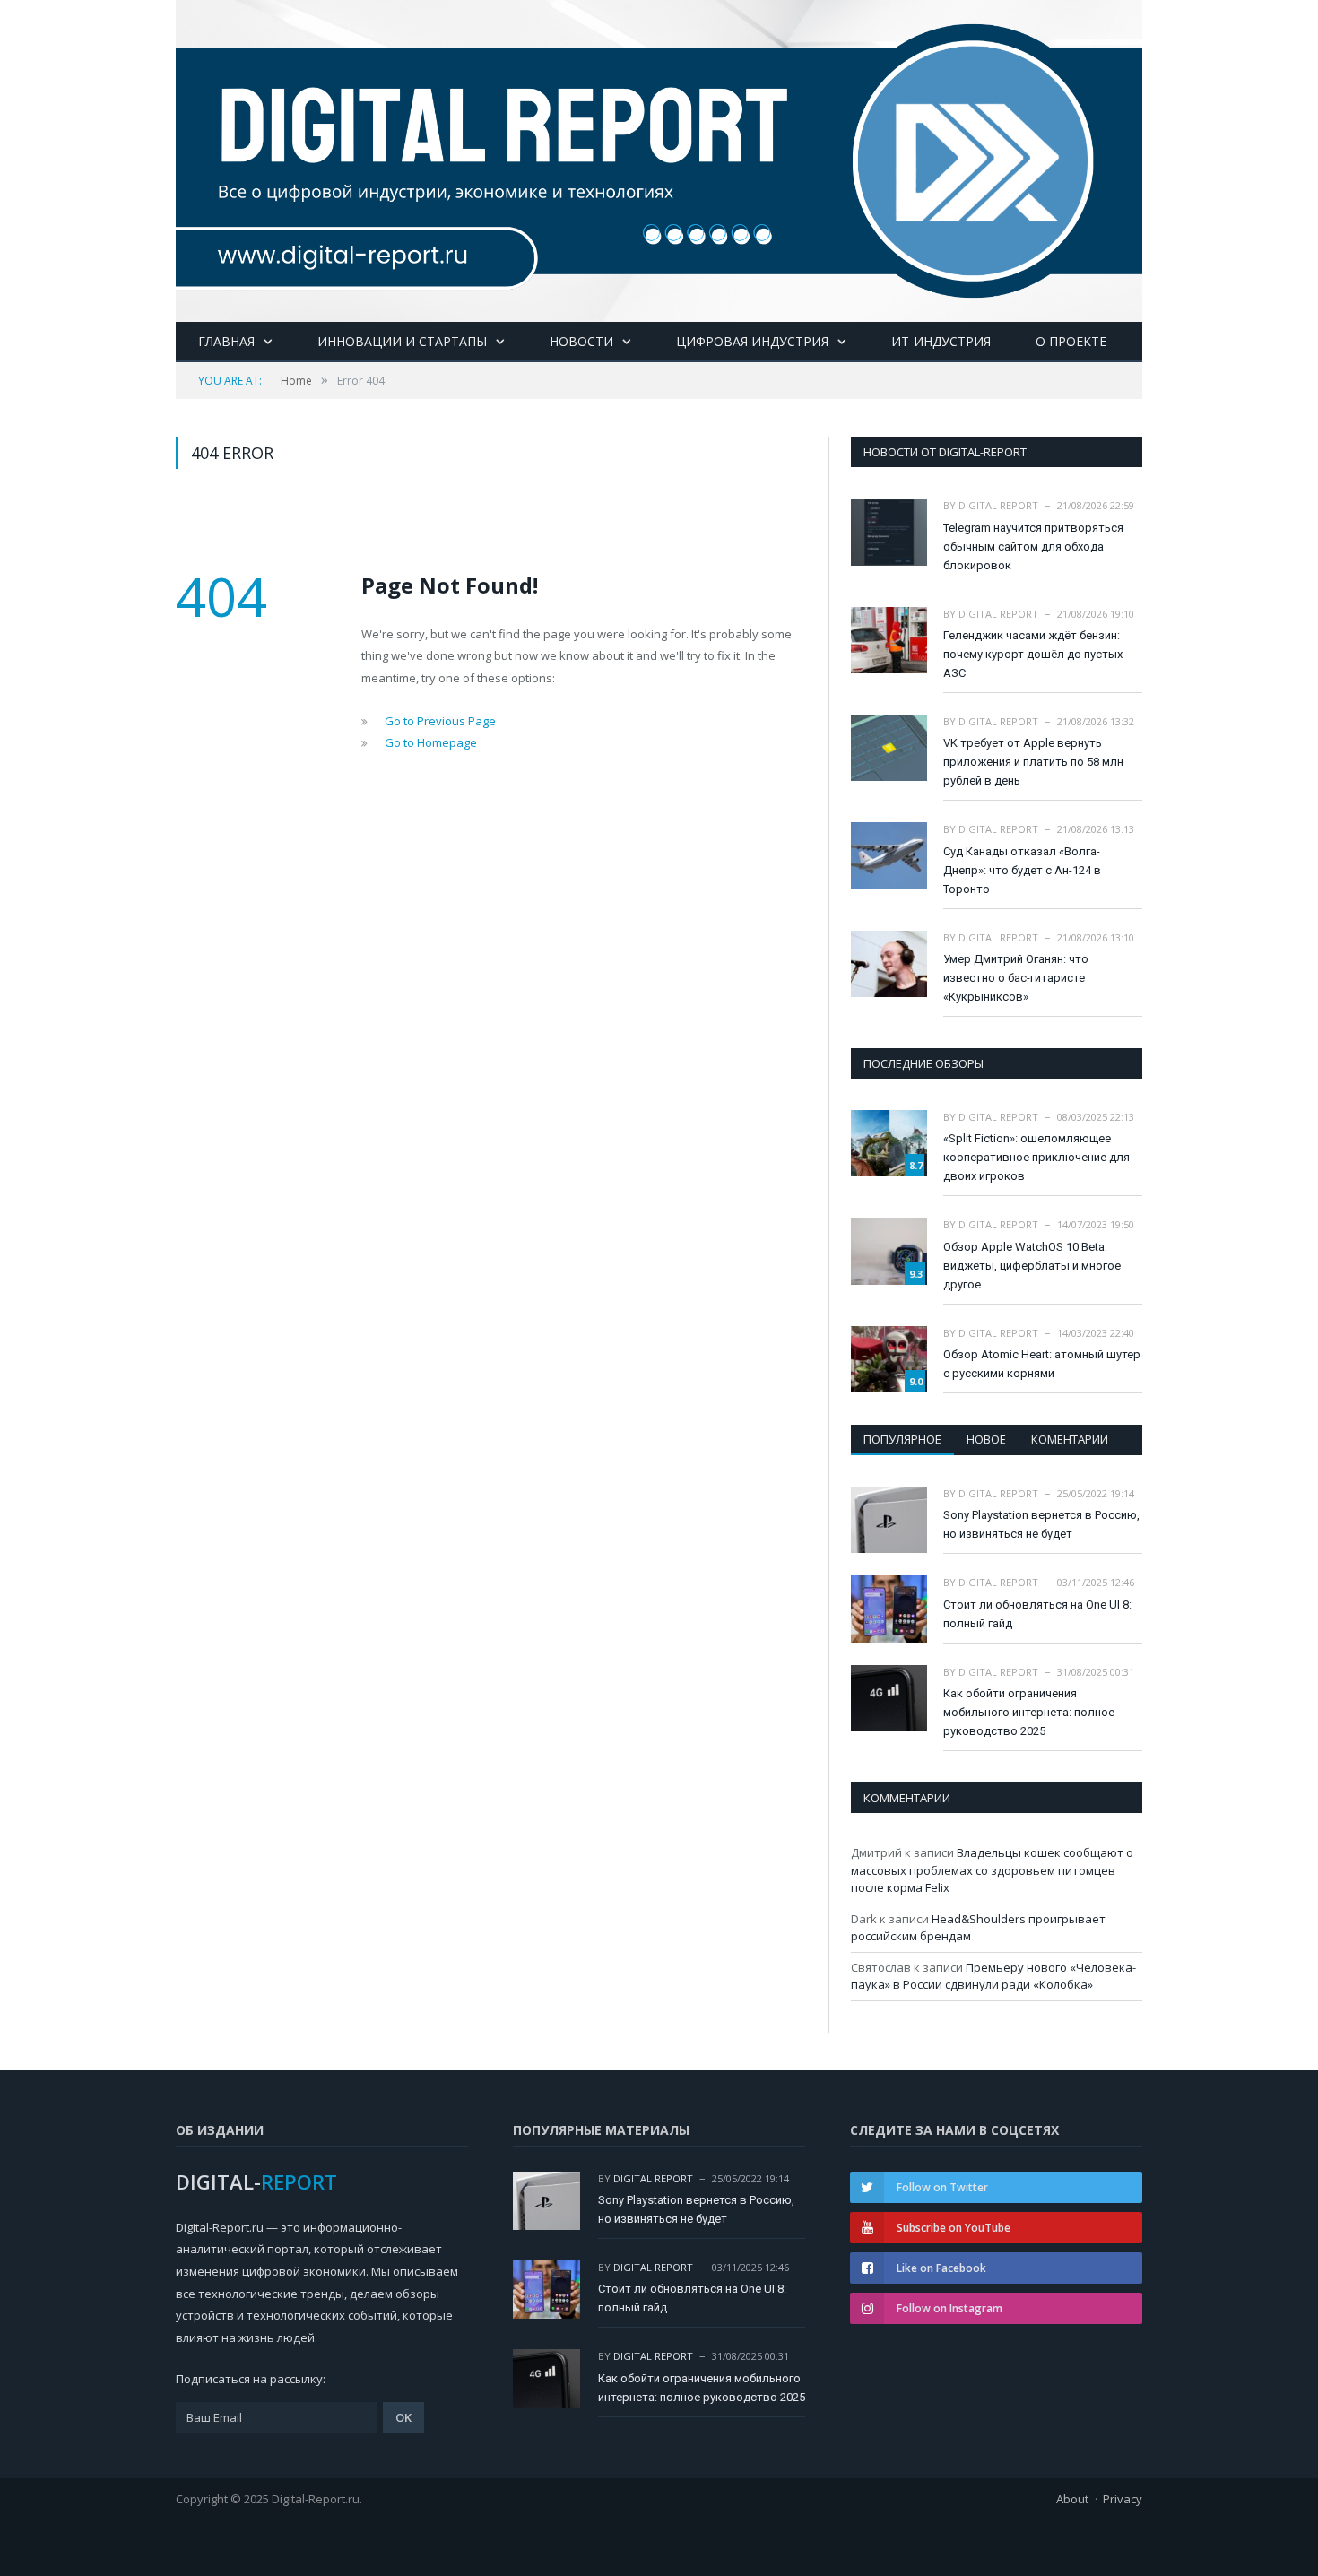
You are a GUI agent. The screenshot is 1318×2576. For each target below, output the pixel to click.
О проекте (1071, 341)
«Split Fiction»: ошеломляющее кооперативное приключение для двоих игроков (1036, 1157)
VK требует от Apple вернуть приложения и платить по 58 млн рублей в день (1033, 762)
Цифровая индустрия (752, 341)
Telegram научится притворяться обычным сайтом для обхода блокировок (1033, 546)
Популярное (902, 1439)
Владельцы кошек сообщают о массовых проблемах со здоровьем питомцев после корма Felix (992, 1870)
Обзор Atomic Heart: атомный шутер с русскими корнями (1042, 1364)
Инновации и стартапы (402, 341)
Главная (226, 341)
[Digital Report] (659, 157)
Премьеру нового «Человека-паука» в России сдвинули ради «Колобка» (993, 1976)
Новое (986, 1439)
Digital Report (998, 505)
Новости (581, 341)
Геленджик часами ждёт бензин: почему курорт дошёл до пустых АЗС (1033, 654)
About (1072, 2499)
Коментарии (1070, 1439)
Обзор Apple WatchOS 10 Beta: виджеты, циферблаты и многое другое (1032, 1266)
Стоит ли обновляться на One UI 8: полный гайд (1037, 1614)
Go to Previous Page (440, 721)
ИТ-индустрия (941, 341)
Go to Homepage (431, 742)
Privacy (1123, 2499)
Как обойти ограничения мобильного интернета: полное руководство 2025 (1029, 1712)
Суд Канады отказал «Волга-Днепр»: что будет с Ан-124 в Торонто (1022, 870)
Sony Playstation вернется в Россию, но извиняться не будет (1041, 1524)
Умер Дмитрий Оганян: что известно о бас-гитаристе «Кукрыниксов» (1016, 978)
